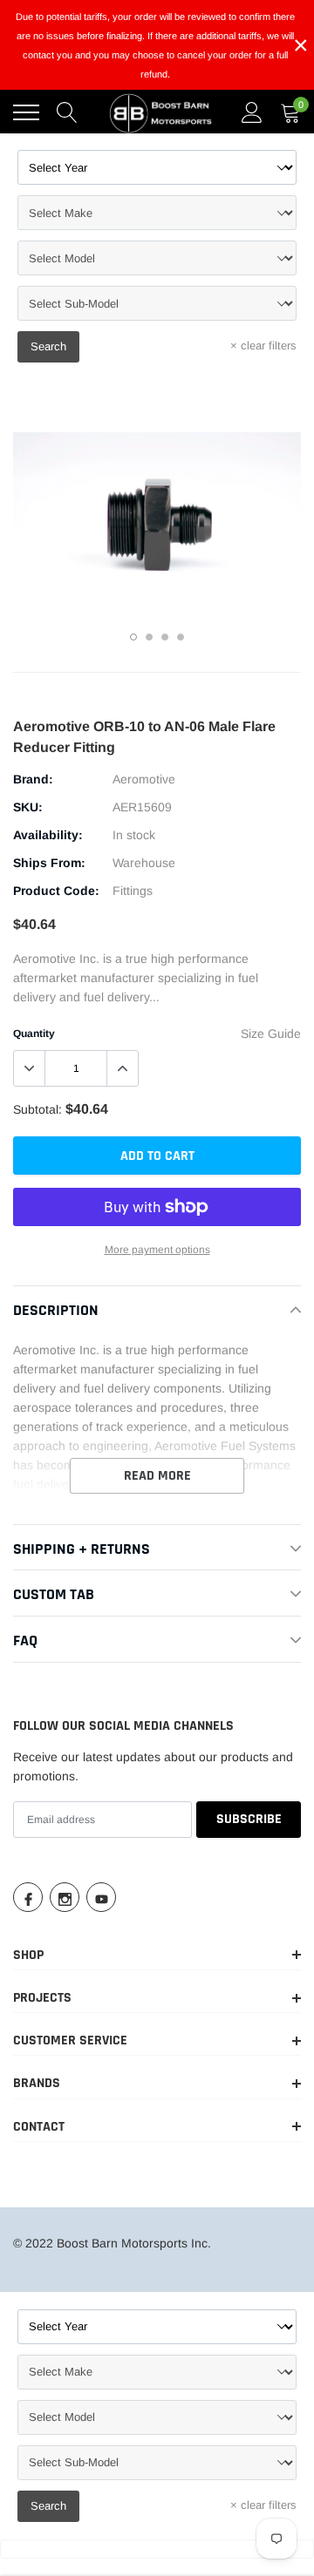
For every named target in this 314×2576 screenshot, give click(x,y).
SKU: (28, 807)
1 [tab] (133, 637)
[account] (252, 112)
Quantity (34, 1034)
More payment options (157, 1250)
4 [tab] (181, 637)
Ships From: (49, 863)
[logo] (161, 112)
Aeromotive (144, 779)
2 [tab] (149, 637)
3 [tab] (165, 637)
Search (48, 346)
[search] (67, 112)
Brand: (33, 779)
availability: (48, 835)
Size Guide (271, 1034)
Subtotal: (38, 1109)
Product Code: (56, 891)
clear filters (263, 346)
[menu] (26, 112)
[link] (28, 1897)
